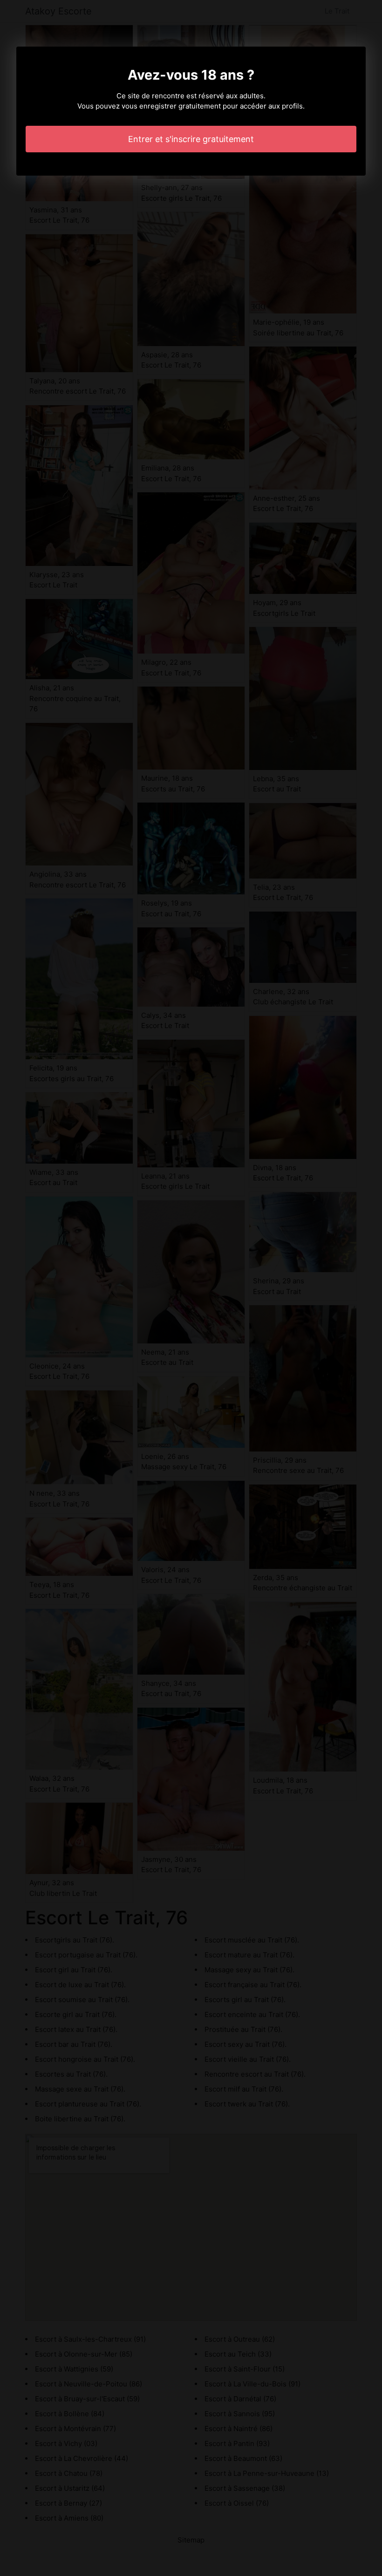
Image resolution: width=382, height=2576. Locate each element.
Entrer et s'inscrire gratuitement (191, 139)
